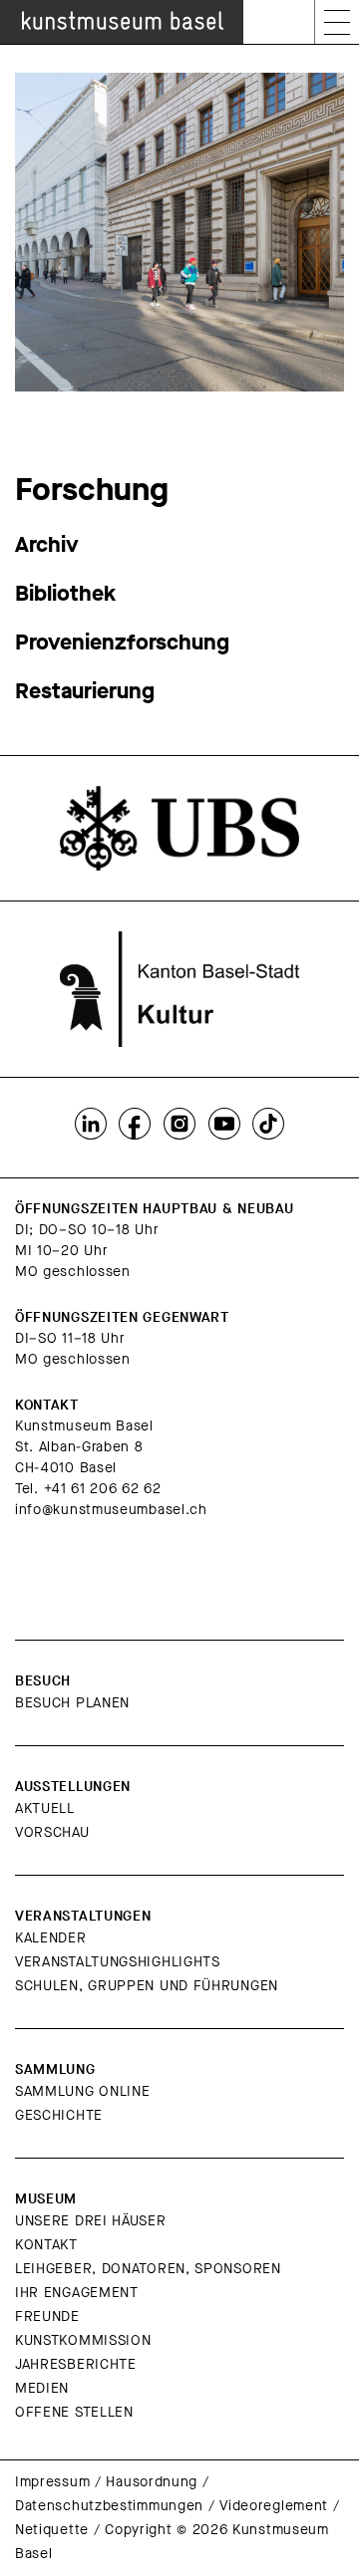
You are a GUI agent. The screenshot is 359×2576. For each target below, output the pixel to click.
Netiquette (52, 2530)
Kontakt (46, 2245)
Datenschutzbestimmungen (109, 2506)
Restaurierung (85, 691)
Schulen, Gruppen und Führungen (147, 1986)
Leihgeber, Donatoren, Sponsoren (148, 2269)
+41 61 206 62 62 (103, 1489)
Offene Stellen (74, 2412)
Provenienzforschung (122, 642)
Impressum (52, 2482)
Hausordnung (152, 2482)
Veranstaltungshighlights (118, 1962)
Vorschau (52, 1832)
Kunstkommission (83, 2340)
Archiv (47, 544)
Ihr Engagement (77, 2293)
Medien (42, 2388)
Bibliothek (65, 593)
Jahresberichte (76, 2364)
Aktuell (45, 1808)
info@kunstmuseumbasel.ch (111, 1510)
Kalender (51, 1938)
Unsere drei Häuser (91, 2221)
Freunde (47, 2317)
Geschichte (59, 2115)
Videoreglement (274, 2506)
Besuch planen (72, 1703)
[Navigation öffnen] (337, 22)
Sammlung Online (83, 2091)
